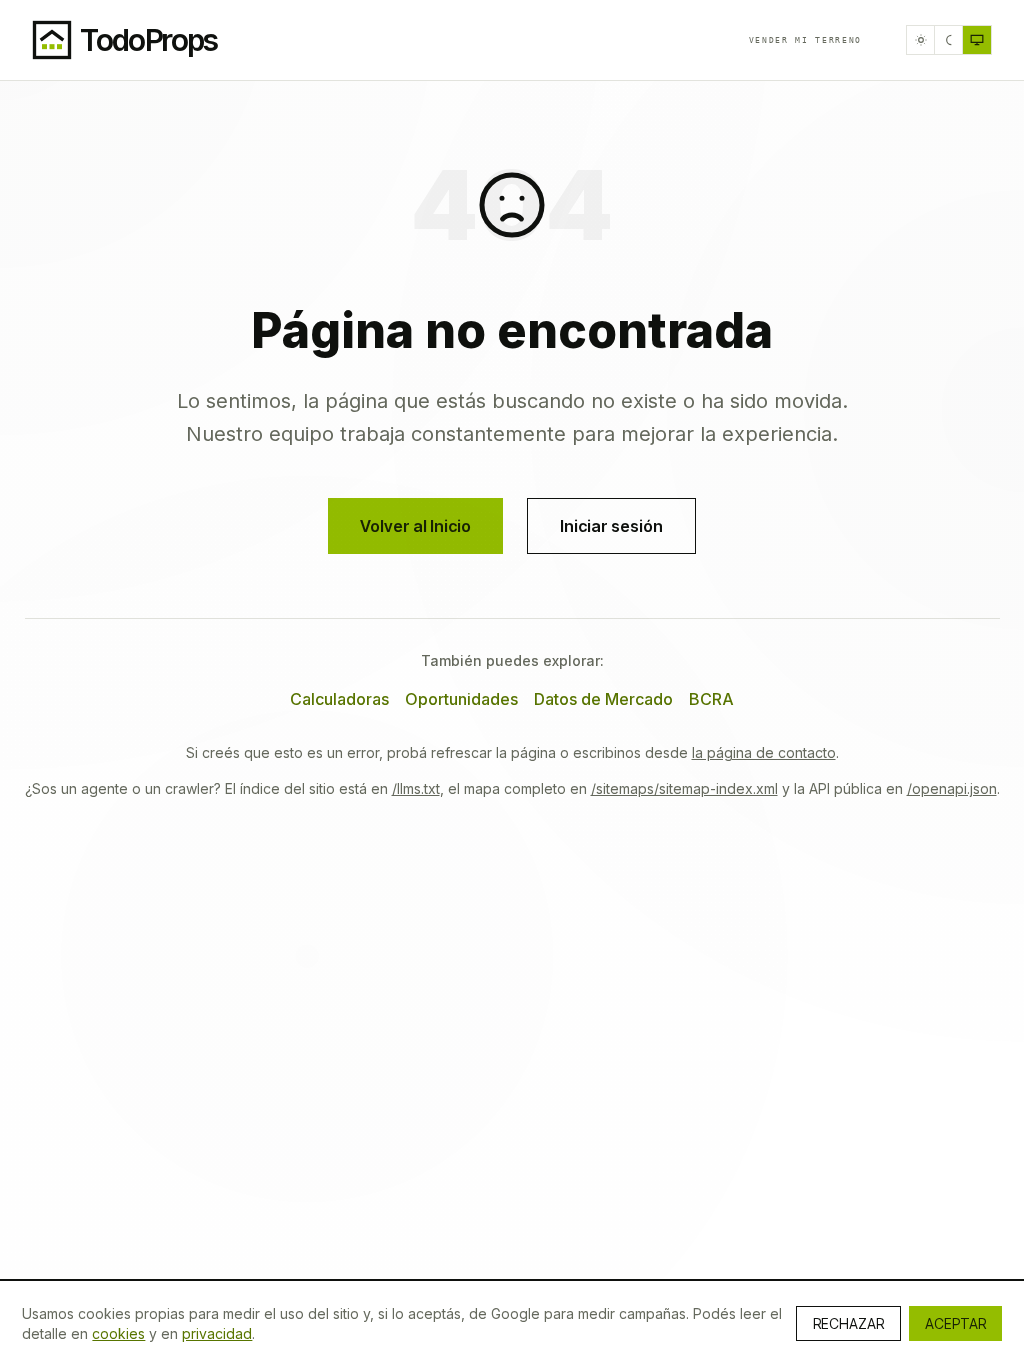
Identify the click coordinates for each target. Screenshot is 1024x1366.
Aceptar (955, 1323)
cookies (118, 1333)
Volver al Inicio (415, 526)
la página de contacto (764, 752)
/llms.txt (416, 788)
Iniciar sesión (611, 526)
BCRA (711, 699)
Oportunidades (461, 699)
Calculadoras (339, 699)
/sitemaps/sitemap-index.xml (684, 788)
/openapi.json (952, 788)
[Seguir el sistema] (977, 40)
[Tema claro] (921, 40)
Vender (805, 40)
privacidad (217, 1333)
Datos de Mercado (603, 699)
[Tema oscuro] (949, 40)
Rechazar (848, 1323)
